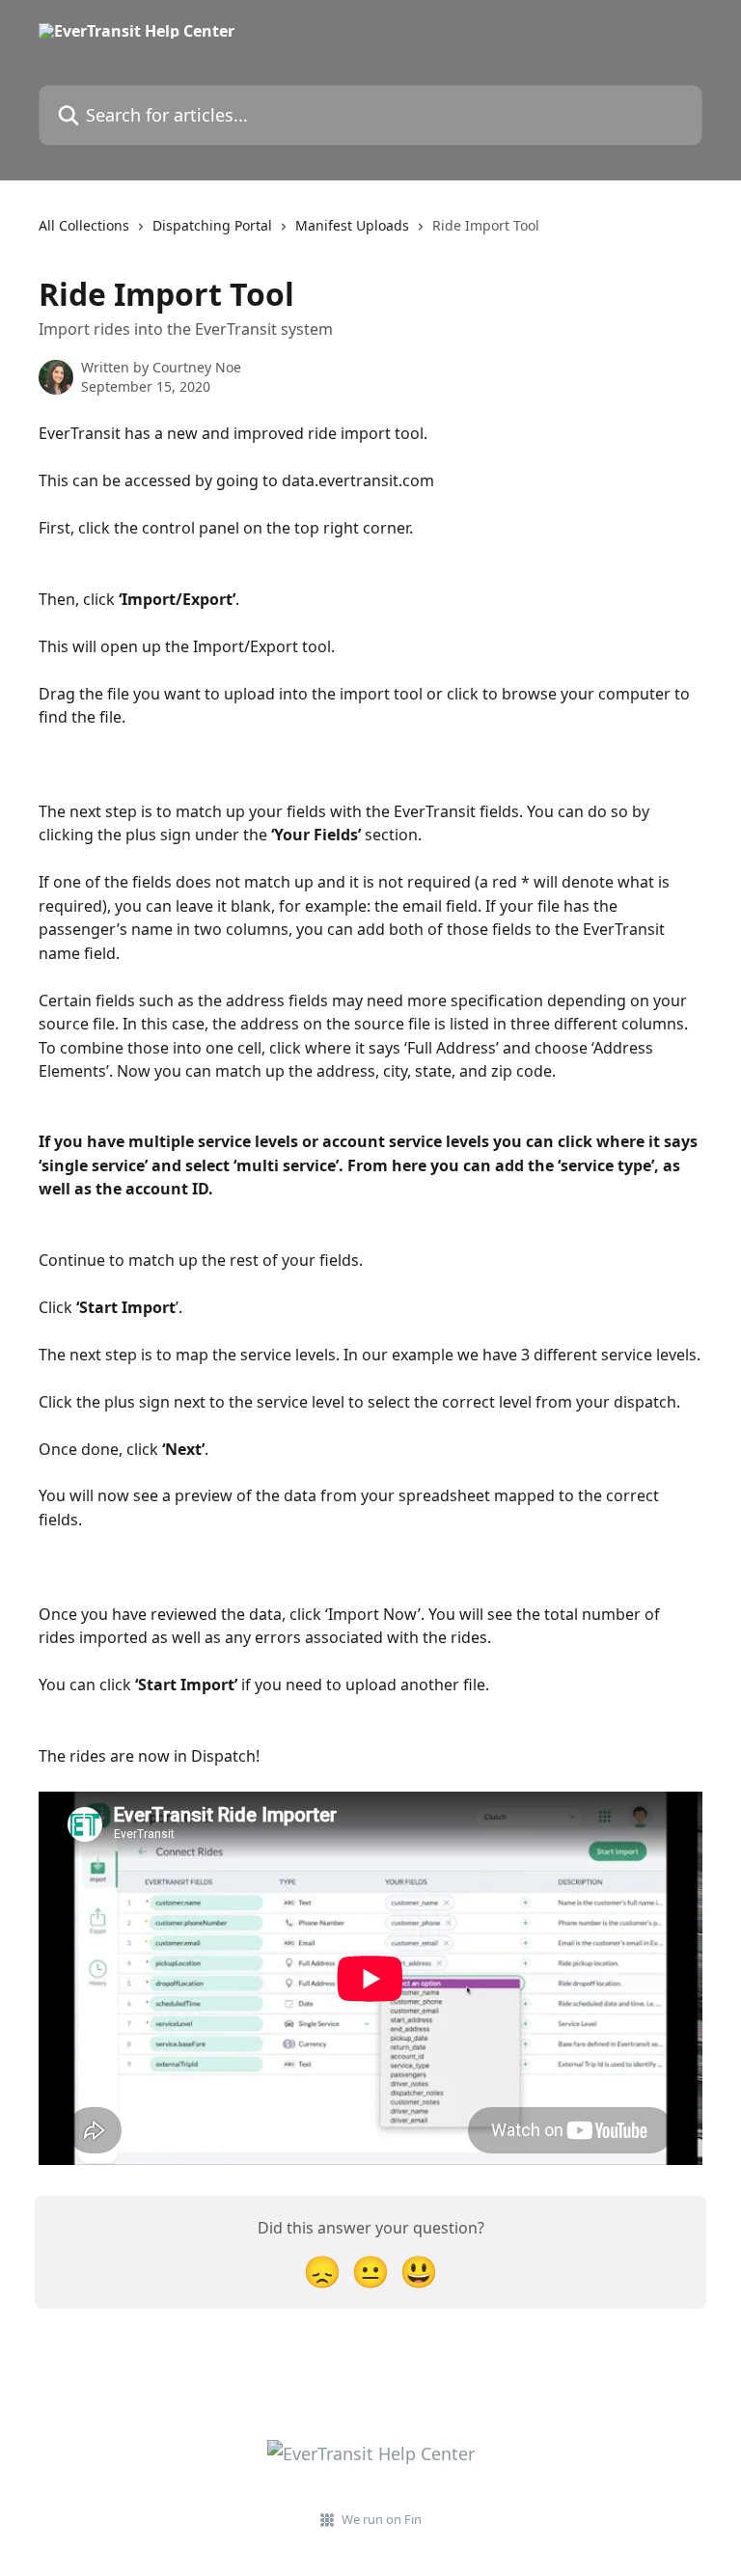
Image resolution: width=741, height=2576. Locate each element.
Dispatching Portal (212, 225)
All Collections (84, 225)
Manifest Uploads (352, 225)
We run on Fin (382, 2519)
